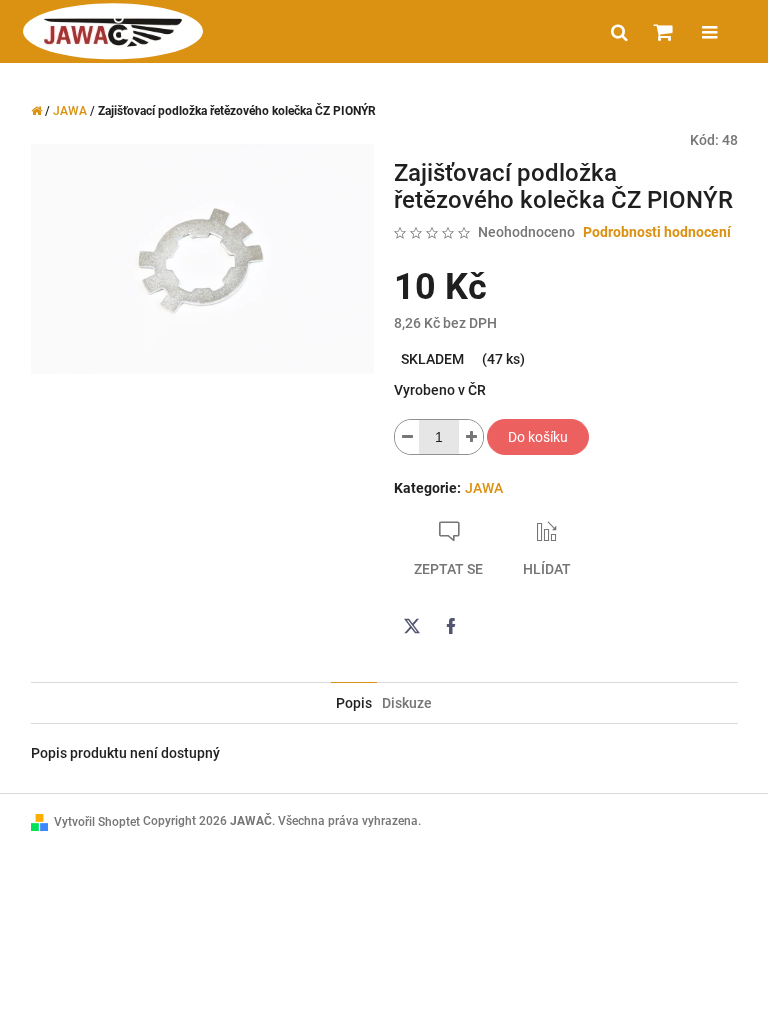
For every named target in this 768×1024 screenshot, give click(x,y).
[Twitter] (412, 626)
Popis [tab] (354, 703)
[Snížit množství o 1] (407, 437)
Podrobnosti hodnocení (657, 232)
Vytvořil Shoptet (97, 822)
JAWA (484, 488)
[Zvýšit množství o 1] (471, 437)
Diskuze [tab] (407, 703)
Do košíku (538, 437)
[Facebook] (451, 626)
